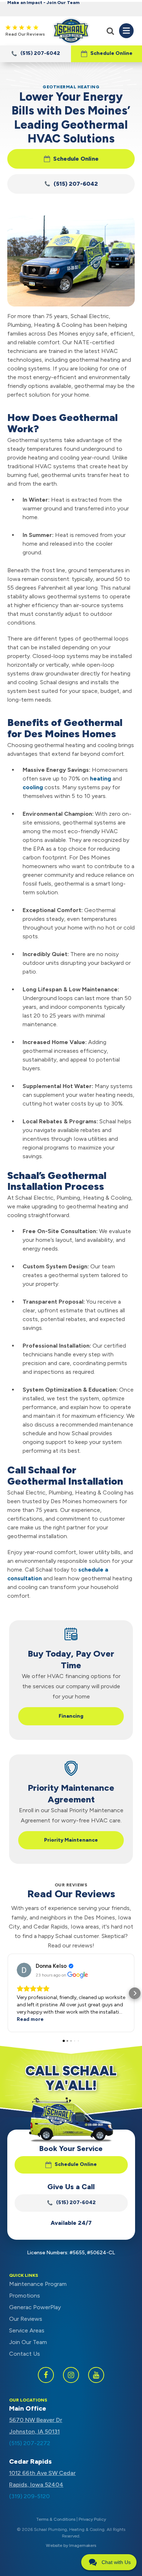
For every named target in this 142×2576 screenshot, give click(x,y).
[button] (106, 54)
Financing (71, 1716)
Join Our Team (28, 2342)
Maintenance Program (38, 2284)
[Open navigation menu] (126, 31)
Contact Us (25, 2354)
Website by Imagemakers (71, 2545)
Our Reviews (26, 2319)
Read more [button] (30, 2019)
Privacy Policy (92, 2519)
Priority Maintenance (71, 1840)
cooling (33, 787)
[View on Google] (24, 1970)
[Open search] (110, 31)
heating (100, 779)
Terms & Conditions (56, 2519)
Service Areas (27, 2330)
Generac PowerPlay (35, 2307)
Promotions (25, 2296)
